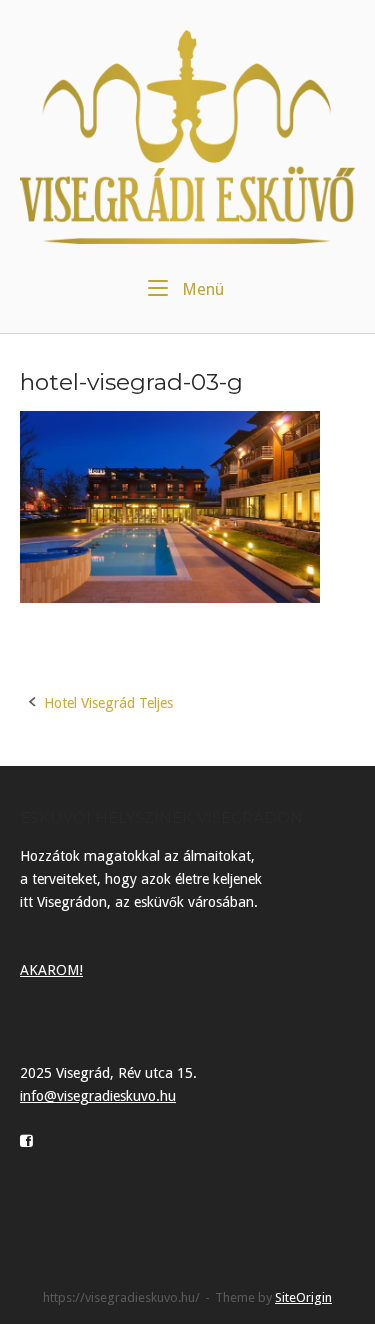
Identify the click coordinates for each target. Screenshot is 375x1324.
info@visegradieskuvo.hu (98, 1096)
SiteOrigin (303, 1297)
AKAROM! (51, 970)
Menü (201, 289)
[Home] (187, 136)
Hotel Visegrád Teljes (108, 703)
